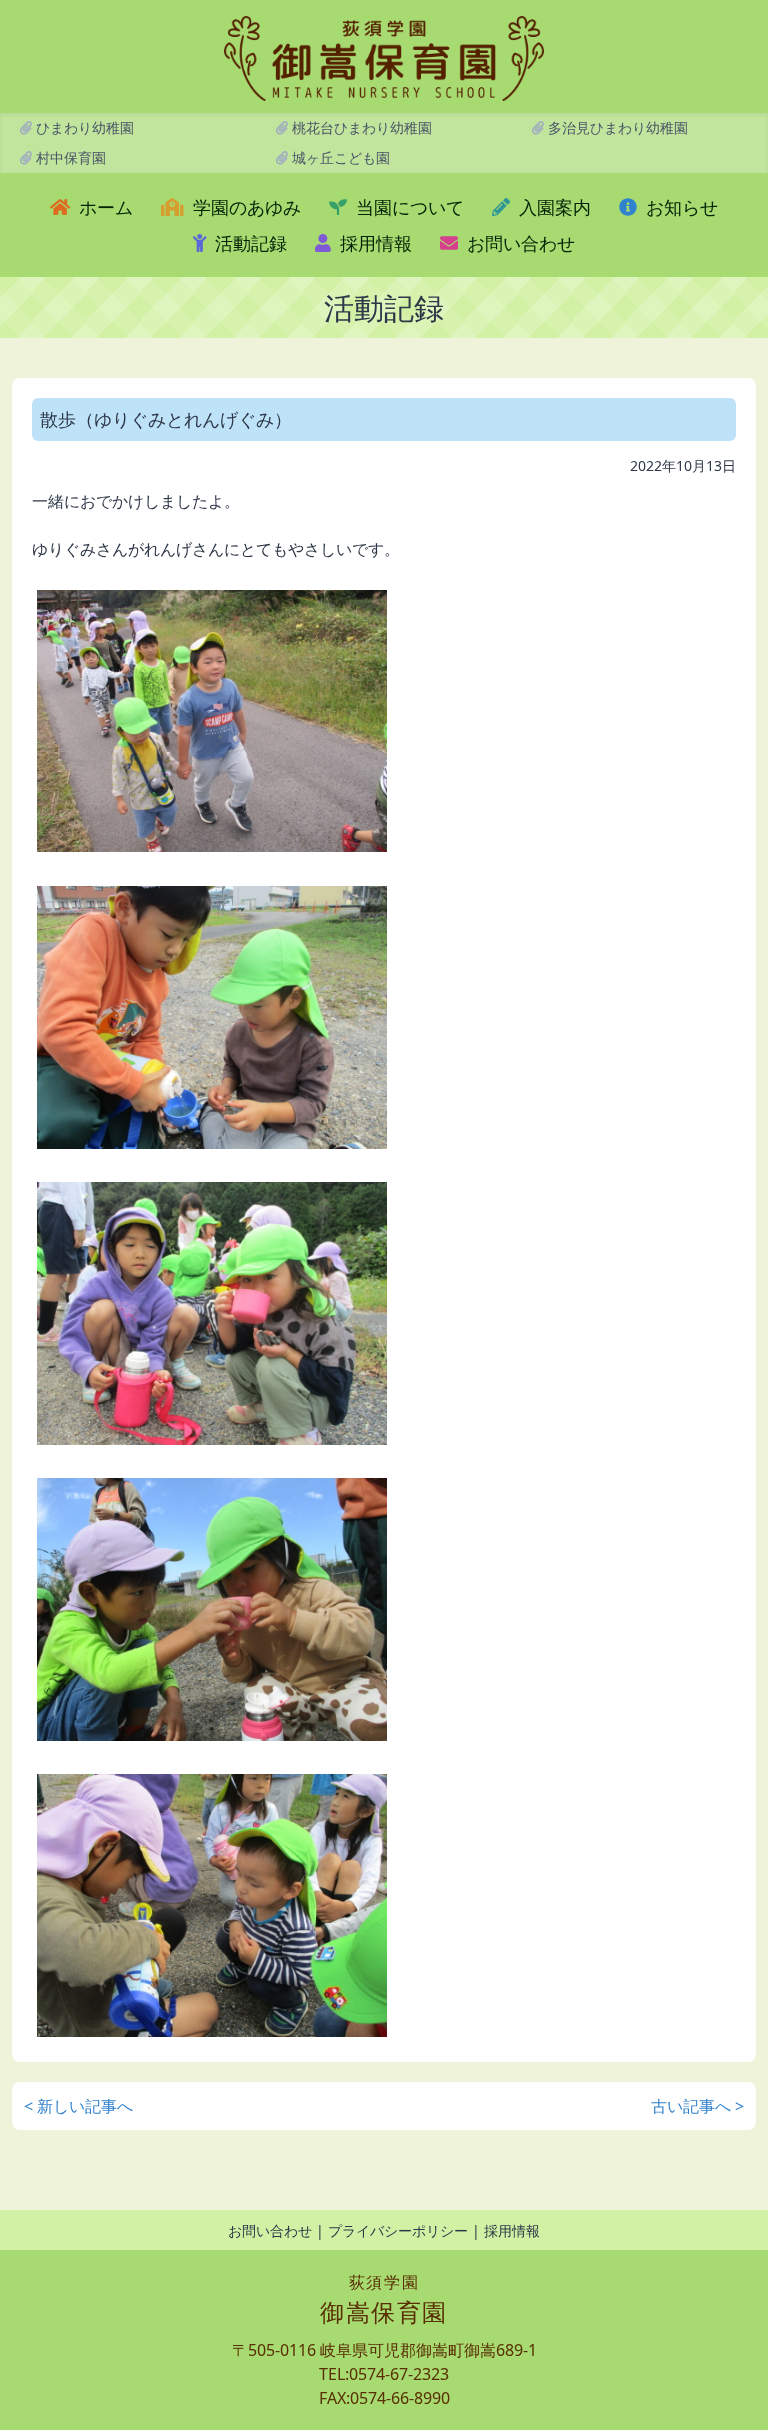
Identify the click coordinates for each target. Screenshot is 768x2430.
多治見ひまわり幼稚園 (616, 127)
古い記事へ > (697, 2106)
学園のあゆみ (244, 207)
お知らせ (679, 207)
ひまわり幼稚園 (83, 127)
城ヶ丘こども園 (339, 157)
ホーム (103, 207)
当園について (407, 207)
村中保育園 (69, 157)
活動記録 (248, 243)
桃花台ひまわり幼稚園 (360, 127)
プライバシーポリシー (398, 2230)
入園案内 (552, 207)
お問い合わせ (518, 243)
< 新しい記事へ (78, 2106)
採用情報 (373, 243)
